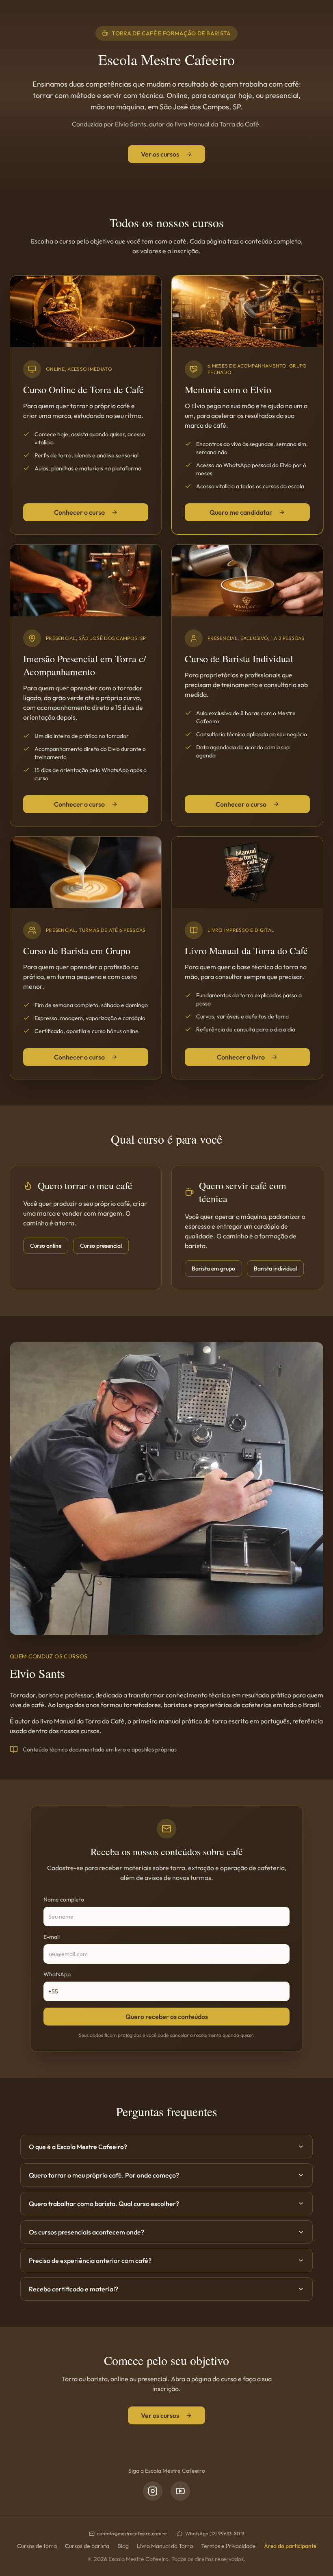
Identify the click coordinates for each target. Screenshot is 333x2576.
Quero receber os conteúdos (167, 2017)
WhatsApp (57, 1974)
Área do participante (290, 2546)
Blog (123, 2546)
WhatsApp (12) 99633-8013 (215, 2534)
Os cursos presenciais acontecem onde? (86, 2232)
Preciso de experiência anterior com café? (90, 2261)
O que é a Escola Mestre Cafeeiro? (78, 2147)
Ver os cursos (160, 154)
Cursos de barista (87, 2546)
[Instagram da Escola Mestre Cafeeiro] (153, 2491)
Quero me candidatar (241, 512)
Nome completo (64, 1899)
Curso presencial (101, 1246)
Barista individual (275, 1268)
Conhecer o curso (79, 512)
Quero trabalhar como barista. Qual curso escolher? (104, 2204)
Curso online (46, 1246)
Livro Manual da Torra (165, 2546)
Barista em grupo (213, 1268)
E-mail (52, 1937)
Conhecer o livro (241, 1057)
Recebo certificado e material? (74, 2289)
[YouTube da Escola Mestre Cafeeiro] (180, 2491)
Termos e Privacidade (228, 2546)
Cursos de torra (37, 2546)
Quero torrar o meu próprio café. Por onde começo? (104, 2175)
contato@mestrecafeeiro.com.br (132, 2534)
